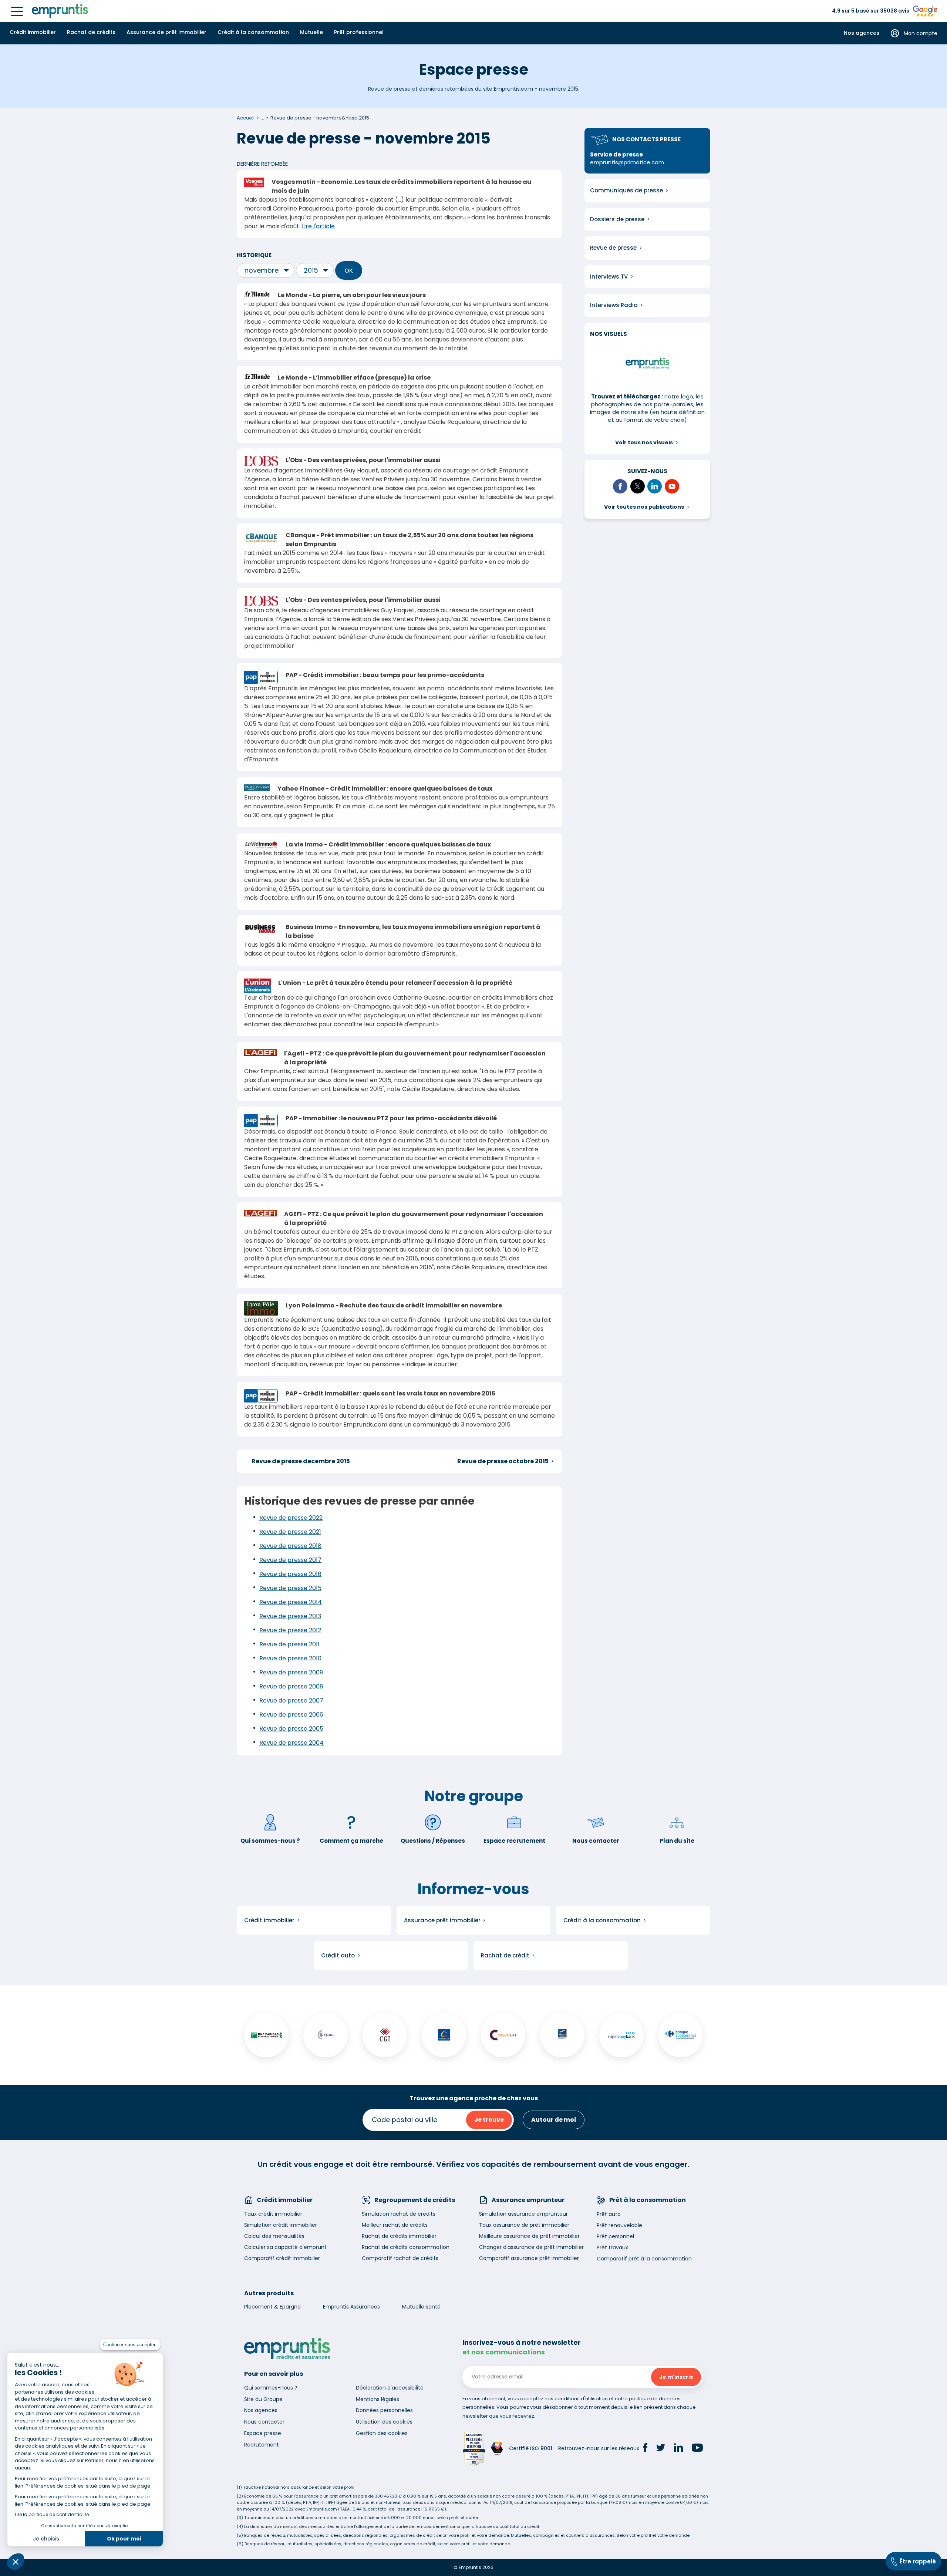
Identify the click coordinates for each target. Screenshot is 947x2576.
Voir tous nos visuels (644, 442)
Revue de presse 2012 (290, 1630)
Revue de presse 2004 (291, 1743)
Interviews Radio (614, 305)
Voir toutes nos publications (644, 507)
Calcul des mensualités (274, 2236)
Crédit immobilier (33, 32)
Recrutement (262, 2445)
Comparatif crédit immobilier (282, 2258)
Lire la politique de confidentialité (52, 2514)
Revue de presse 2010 (290, 1658)
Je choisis (46, 2539)
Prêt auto (609, 2214)
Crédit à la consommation (253, 32)
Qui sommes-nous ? (270, 1841)
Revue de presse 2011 (289, 1644)
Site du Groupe (263, 2399)
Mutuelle (311, 32)
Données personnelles (384, 2410)
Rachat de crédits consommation (406, 2247)
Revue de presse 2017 (290, 1560)
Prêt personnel (615, 2236)
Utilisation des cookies (384, 2422)
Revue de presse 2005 (291, 1729)
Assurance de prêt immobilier (166, 32)
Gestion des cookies (382, 2433)
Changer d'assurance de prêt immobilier (531, 2247)
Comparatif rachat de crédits (400, 2258)
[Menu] (17, 11)
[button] (16, 2562)
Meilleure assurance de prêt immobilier (529, 2236)
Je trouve (489, 2120)
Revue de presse (613, 248)
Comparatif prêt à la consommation (644, 2259)
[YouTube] (697, 2449)
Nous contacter (596, 1841)
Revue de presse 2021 (290, 1532)
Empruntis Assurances (351, 2307)
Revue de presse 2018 (290, 1546)
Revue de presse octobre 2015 (503, 1461)
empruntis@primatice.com (627, 162)
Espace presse (263, 2433)
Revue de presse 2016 (290, 1574)
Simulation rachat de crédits (399, 2214)
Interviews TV (609, 277)
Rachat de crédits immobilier (399, 2236)
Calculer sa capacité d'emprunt (285, 2247)
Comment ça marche (351, 1841)
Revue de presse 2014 (291, 1602)
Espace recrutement (514, 1841)
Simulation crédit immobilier (281, 2225)
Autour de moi (554, 2120)
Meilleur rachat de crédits (395, 2225)
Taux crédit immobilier (273, 2214)
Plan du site (677, 1841)
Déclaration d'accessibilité (390, 2388)
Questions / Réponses (433, 1841)
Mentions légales (378, 2399)
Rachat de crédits (91, 32)
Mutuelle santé (421, 2307)
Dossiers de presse (617, 219)
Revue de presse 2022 (291, 1518)
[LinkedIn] (678, 2449)
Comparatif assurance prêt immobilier (529, 2258)
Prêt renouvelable (619, 2225)
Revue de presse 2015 (290, 1588)
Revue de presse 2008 (291, 1686)
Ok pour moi (124, 2539)
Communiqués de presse (626, 190)
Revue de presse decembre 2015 (301, 1461)
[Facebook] (645, 2449)
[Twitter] (661, 2449)
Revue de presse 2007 (291, 1701)
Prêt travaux (612, 2247)
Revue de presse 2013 (290, 1616)
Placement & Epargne (272, 2307)
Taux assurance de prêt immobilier (524, 2225)
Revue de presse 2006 (291, 1715)
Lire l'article (318, 226)
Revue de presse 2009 (291, 1672)
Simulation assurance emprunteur (523, 2214)
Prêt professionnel (359, 32)
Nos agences (862, 33)
